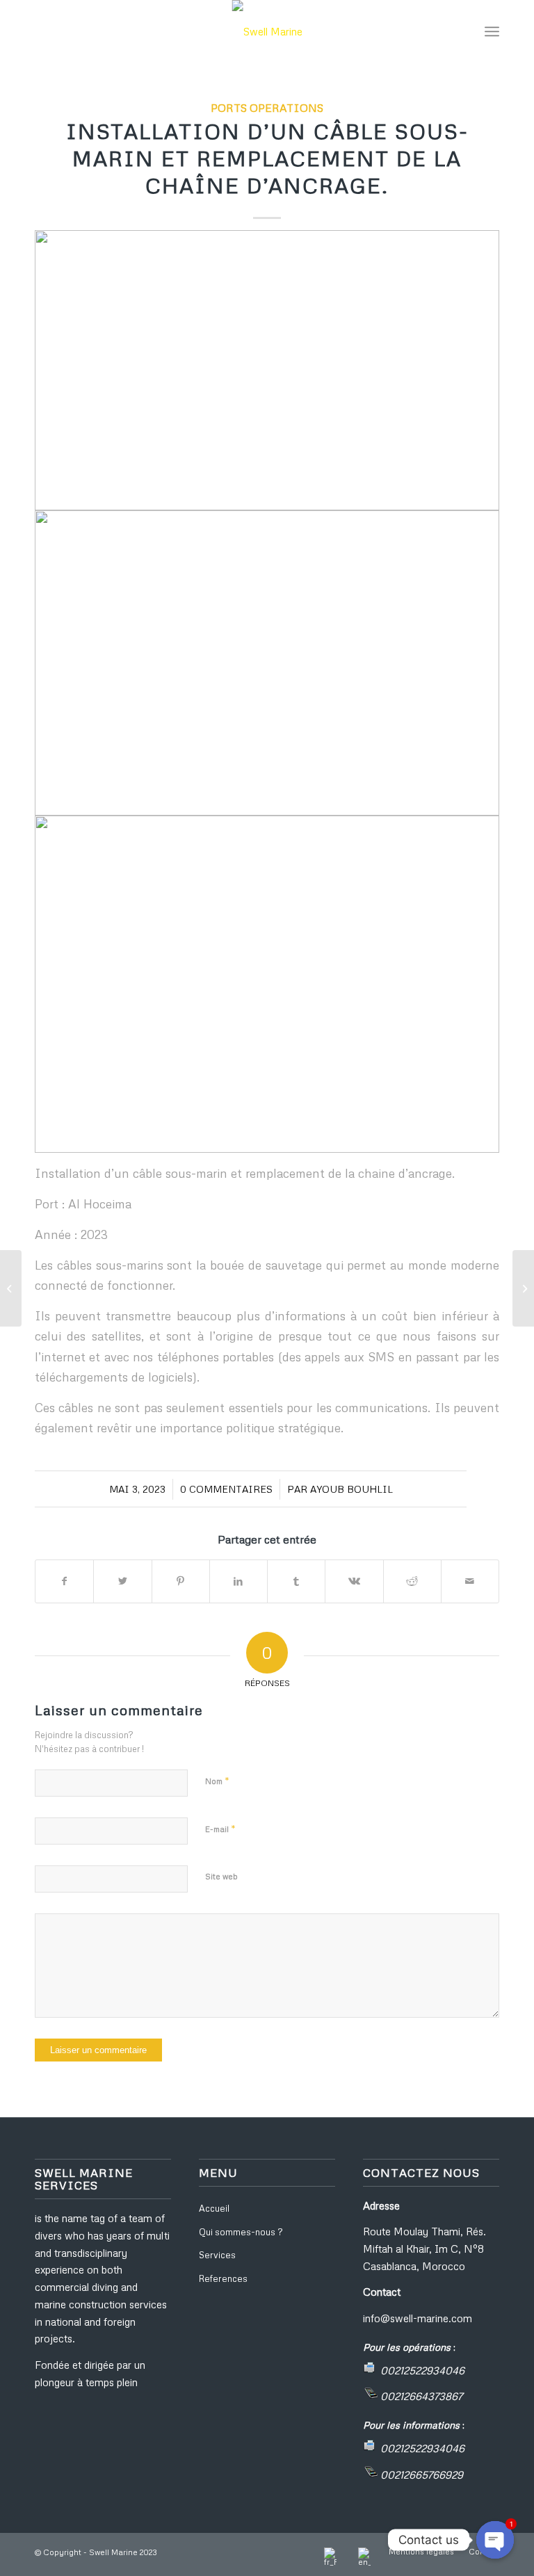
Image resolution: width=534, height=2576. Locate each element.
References (223, 2278)
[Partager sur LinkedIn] (238, 1581)
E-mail (220, 1829)
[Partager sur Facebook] (64, 1581)
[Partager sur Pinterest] (181, 1581)
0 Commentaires (226, 1489)
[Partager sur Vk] (354, 1581)
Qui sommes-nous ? (241, 2232)
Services (217, 2255)
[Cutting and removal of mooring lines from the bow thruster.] (11, 1288)
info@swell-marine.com (418, 2318)
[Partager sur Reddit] (412, 1581)
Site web (221, 1876)
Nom (217, 1781)
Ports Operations (267, 107)
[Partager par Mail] (470, 1581)
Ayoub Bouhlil (351, 1489)
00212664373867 (421, 2396)
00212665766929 (422, 2474)
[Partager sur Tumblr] (296, 1581)
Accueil (214, 2208)
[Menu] (492, 31)
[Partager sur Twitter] (122, 1581)
